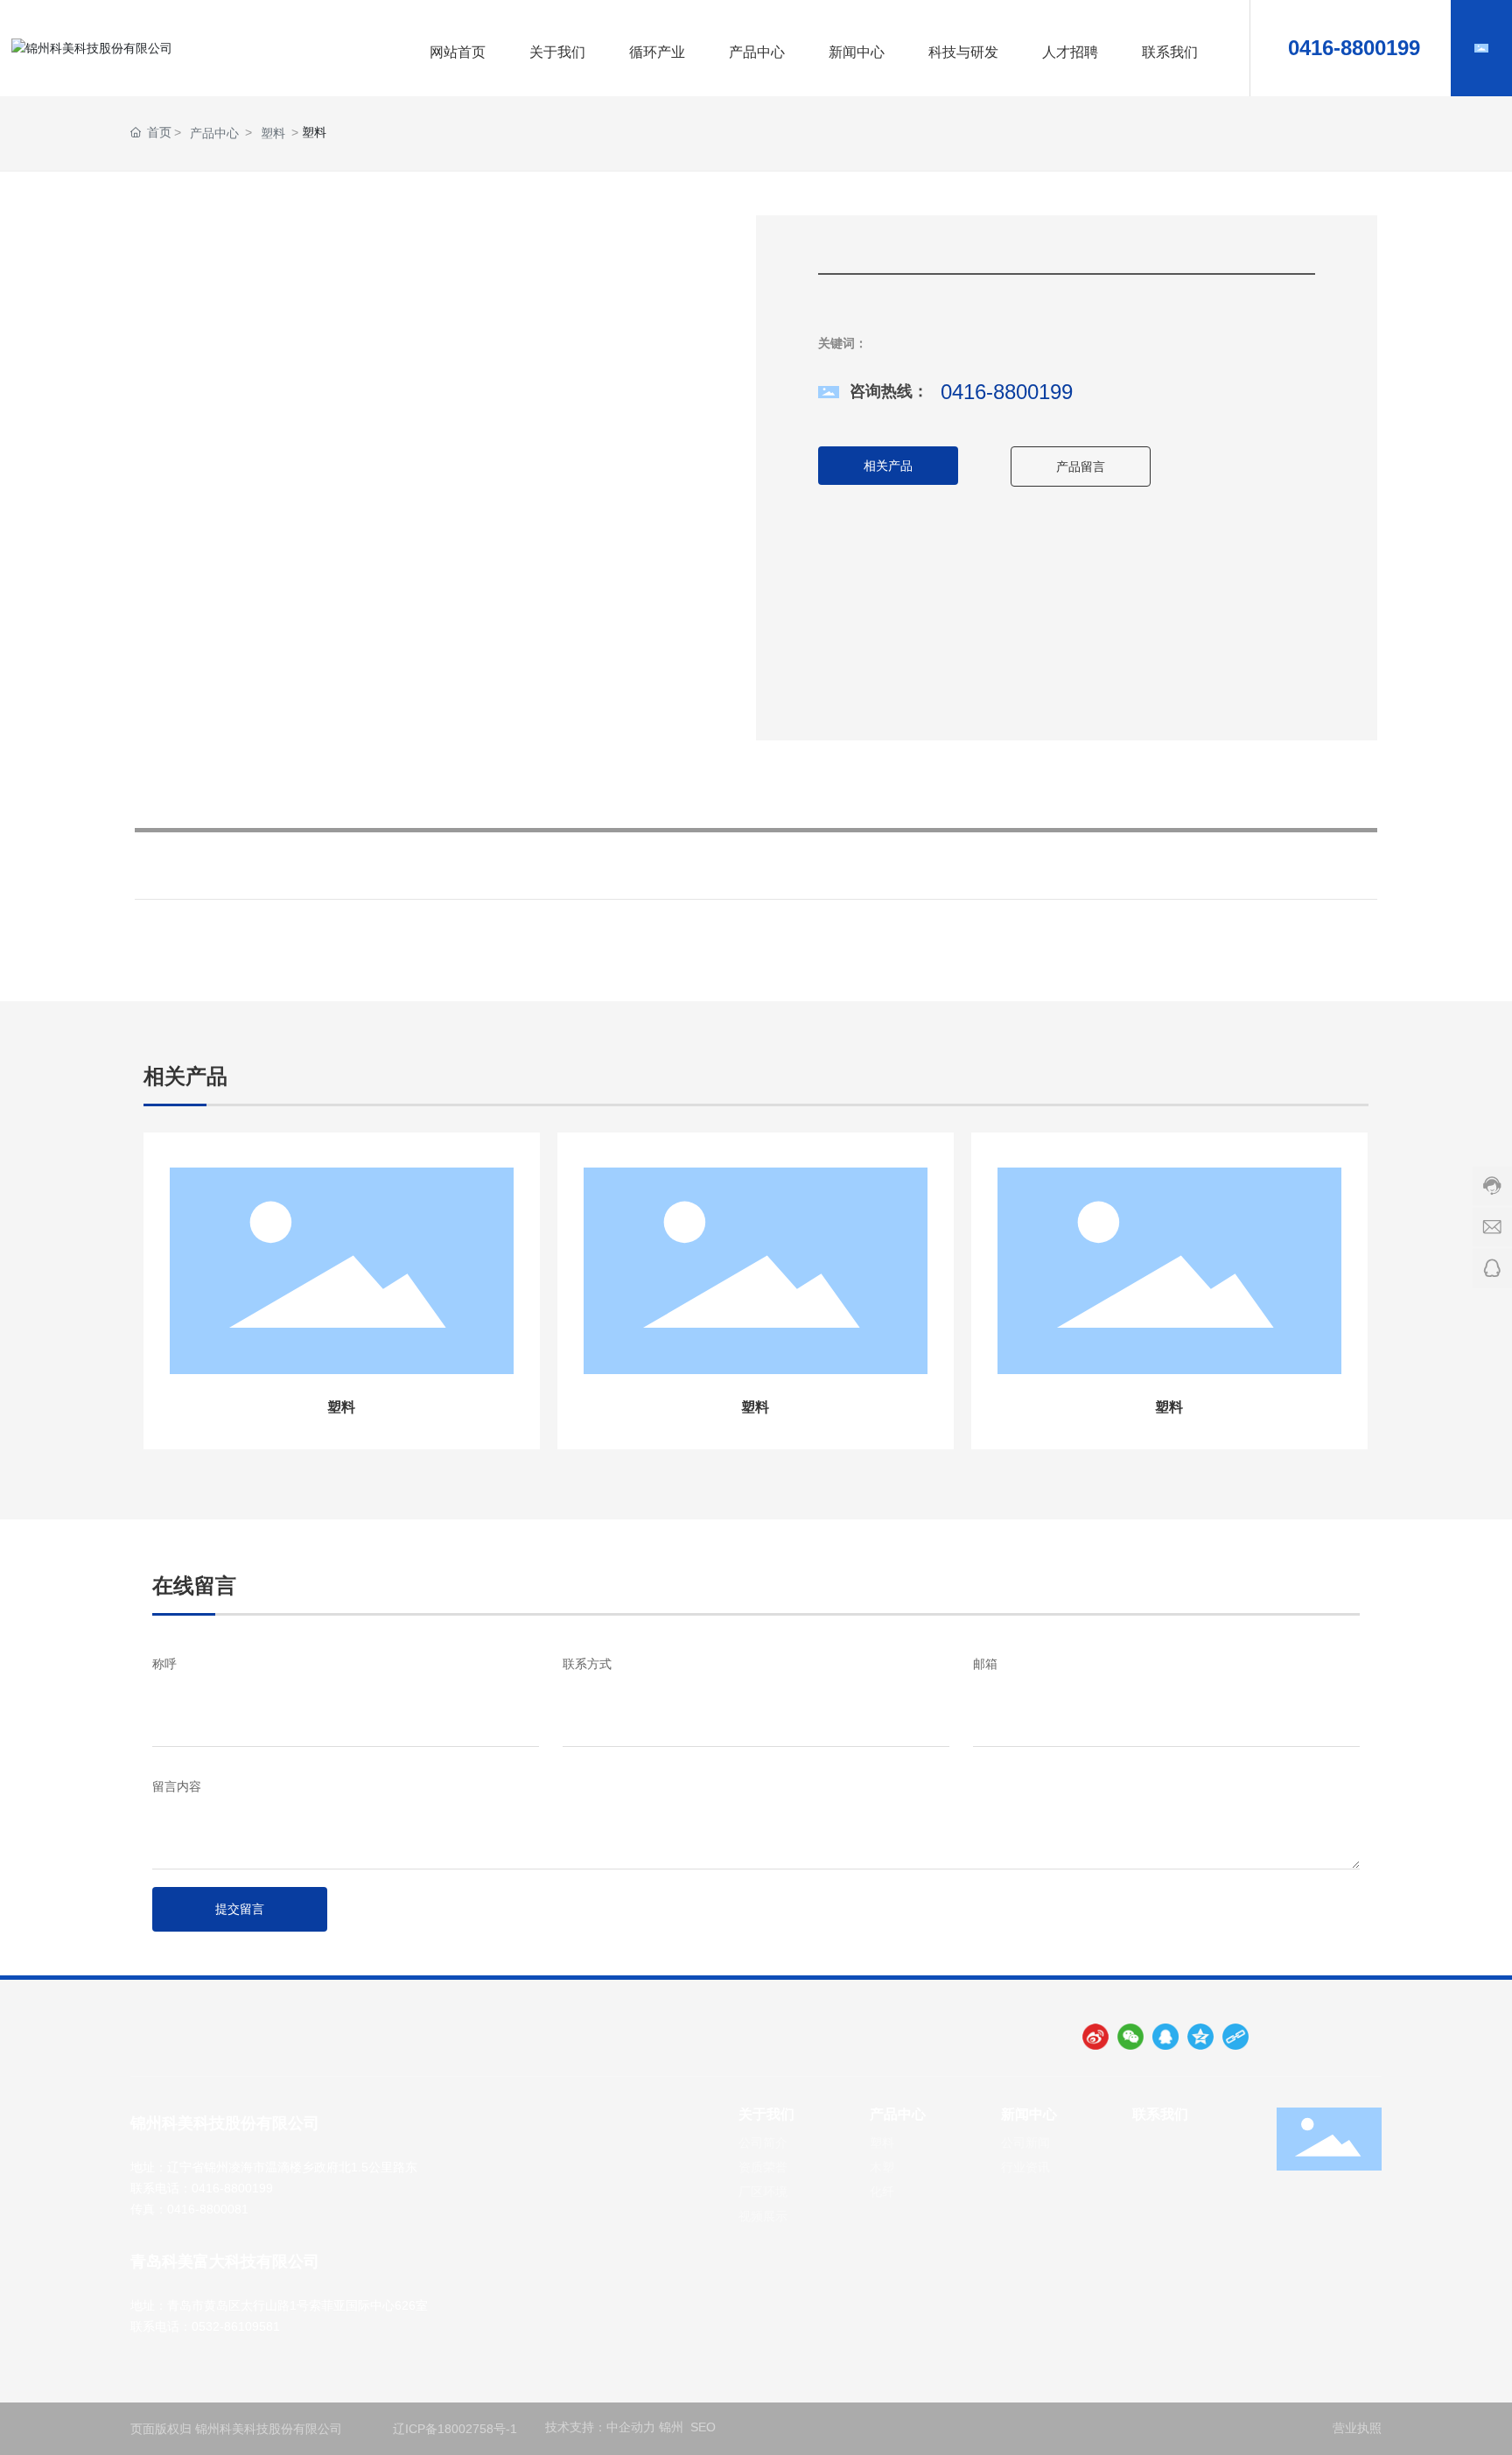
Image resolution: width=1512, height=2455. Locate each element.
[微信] (1130, 2037)
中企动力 (631, 2427)
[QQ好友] (1165, 2037)
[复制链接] (1235, 2037)
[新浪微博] (1095, 2037)
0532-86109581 (236, 2326)
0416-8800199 (1351, 48)
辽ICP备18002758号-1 (455, 2429)
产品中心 (214, 133)
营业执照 (1357, 2428)
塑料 (273, 133)
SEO (705, 2427)
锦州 (671, 2427)
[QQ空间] (1200, 2037)
